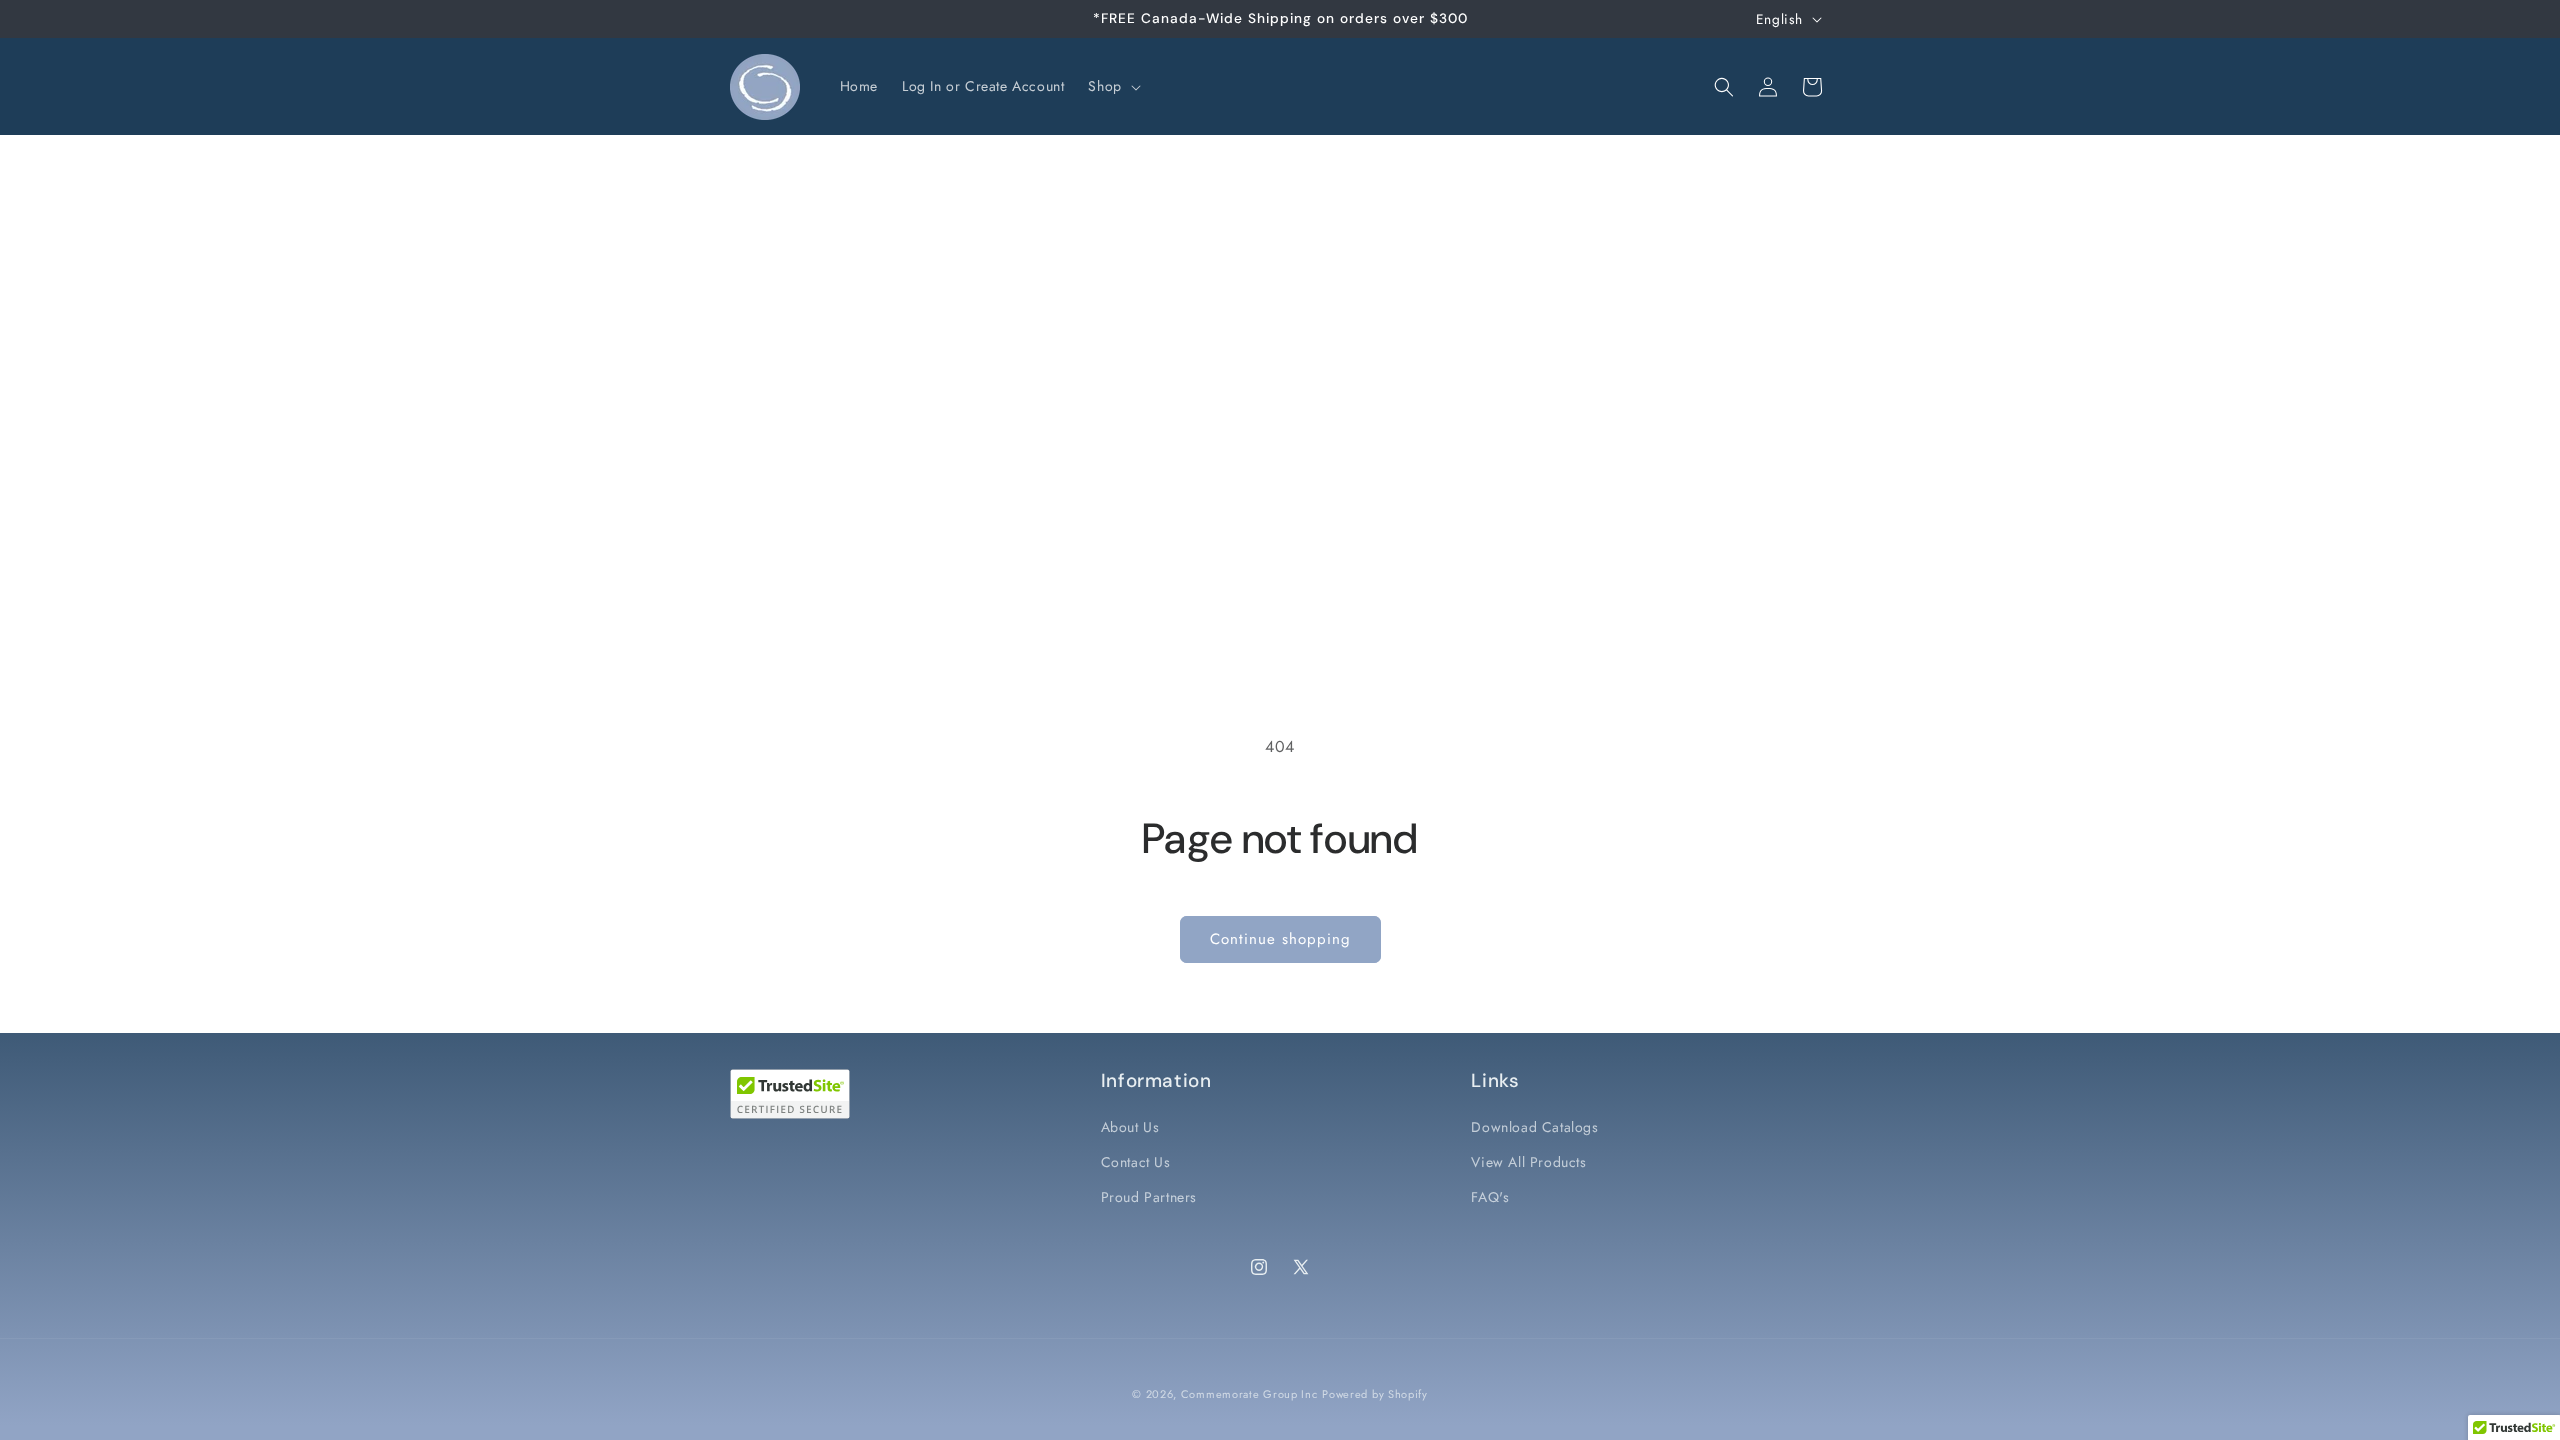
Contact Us (1136, 1162)
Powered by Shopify (1375, 1394)
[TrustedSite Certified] (790, 1094)
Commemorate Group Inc (1249, 1394)
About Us (1130, 1127)
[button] (1112, 86)
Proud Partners (1149, 1197)
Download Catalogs (1534, 1127)
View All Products (1528, 1162)
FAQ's (1490, 1197)
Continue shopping (1280, 939)
